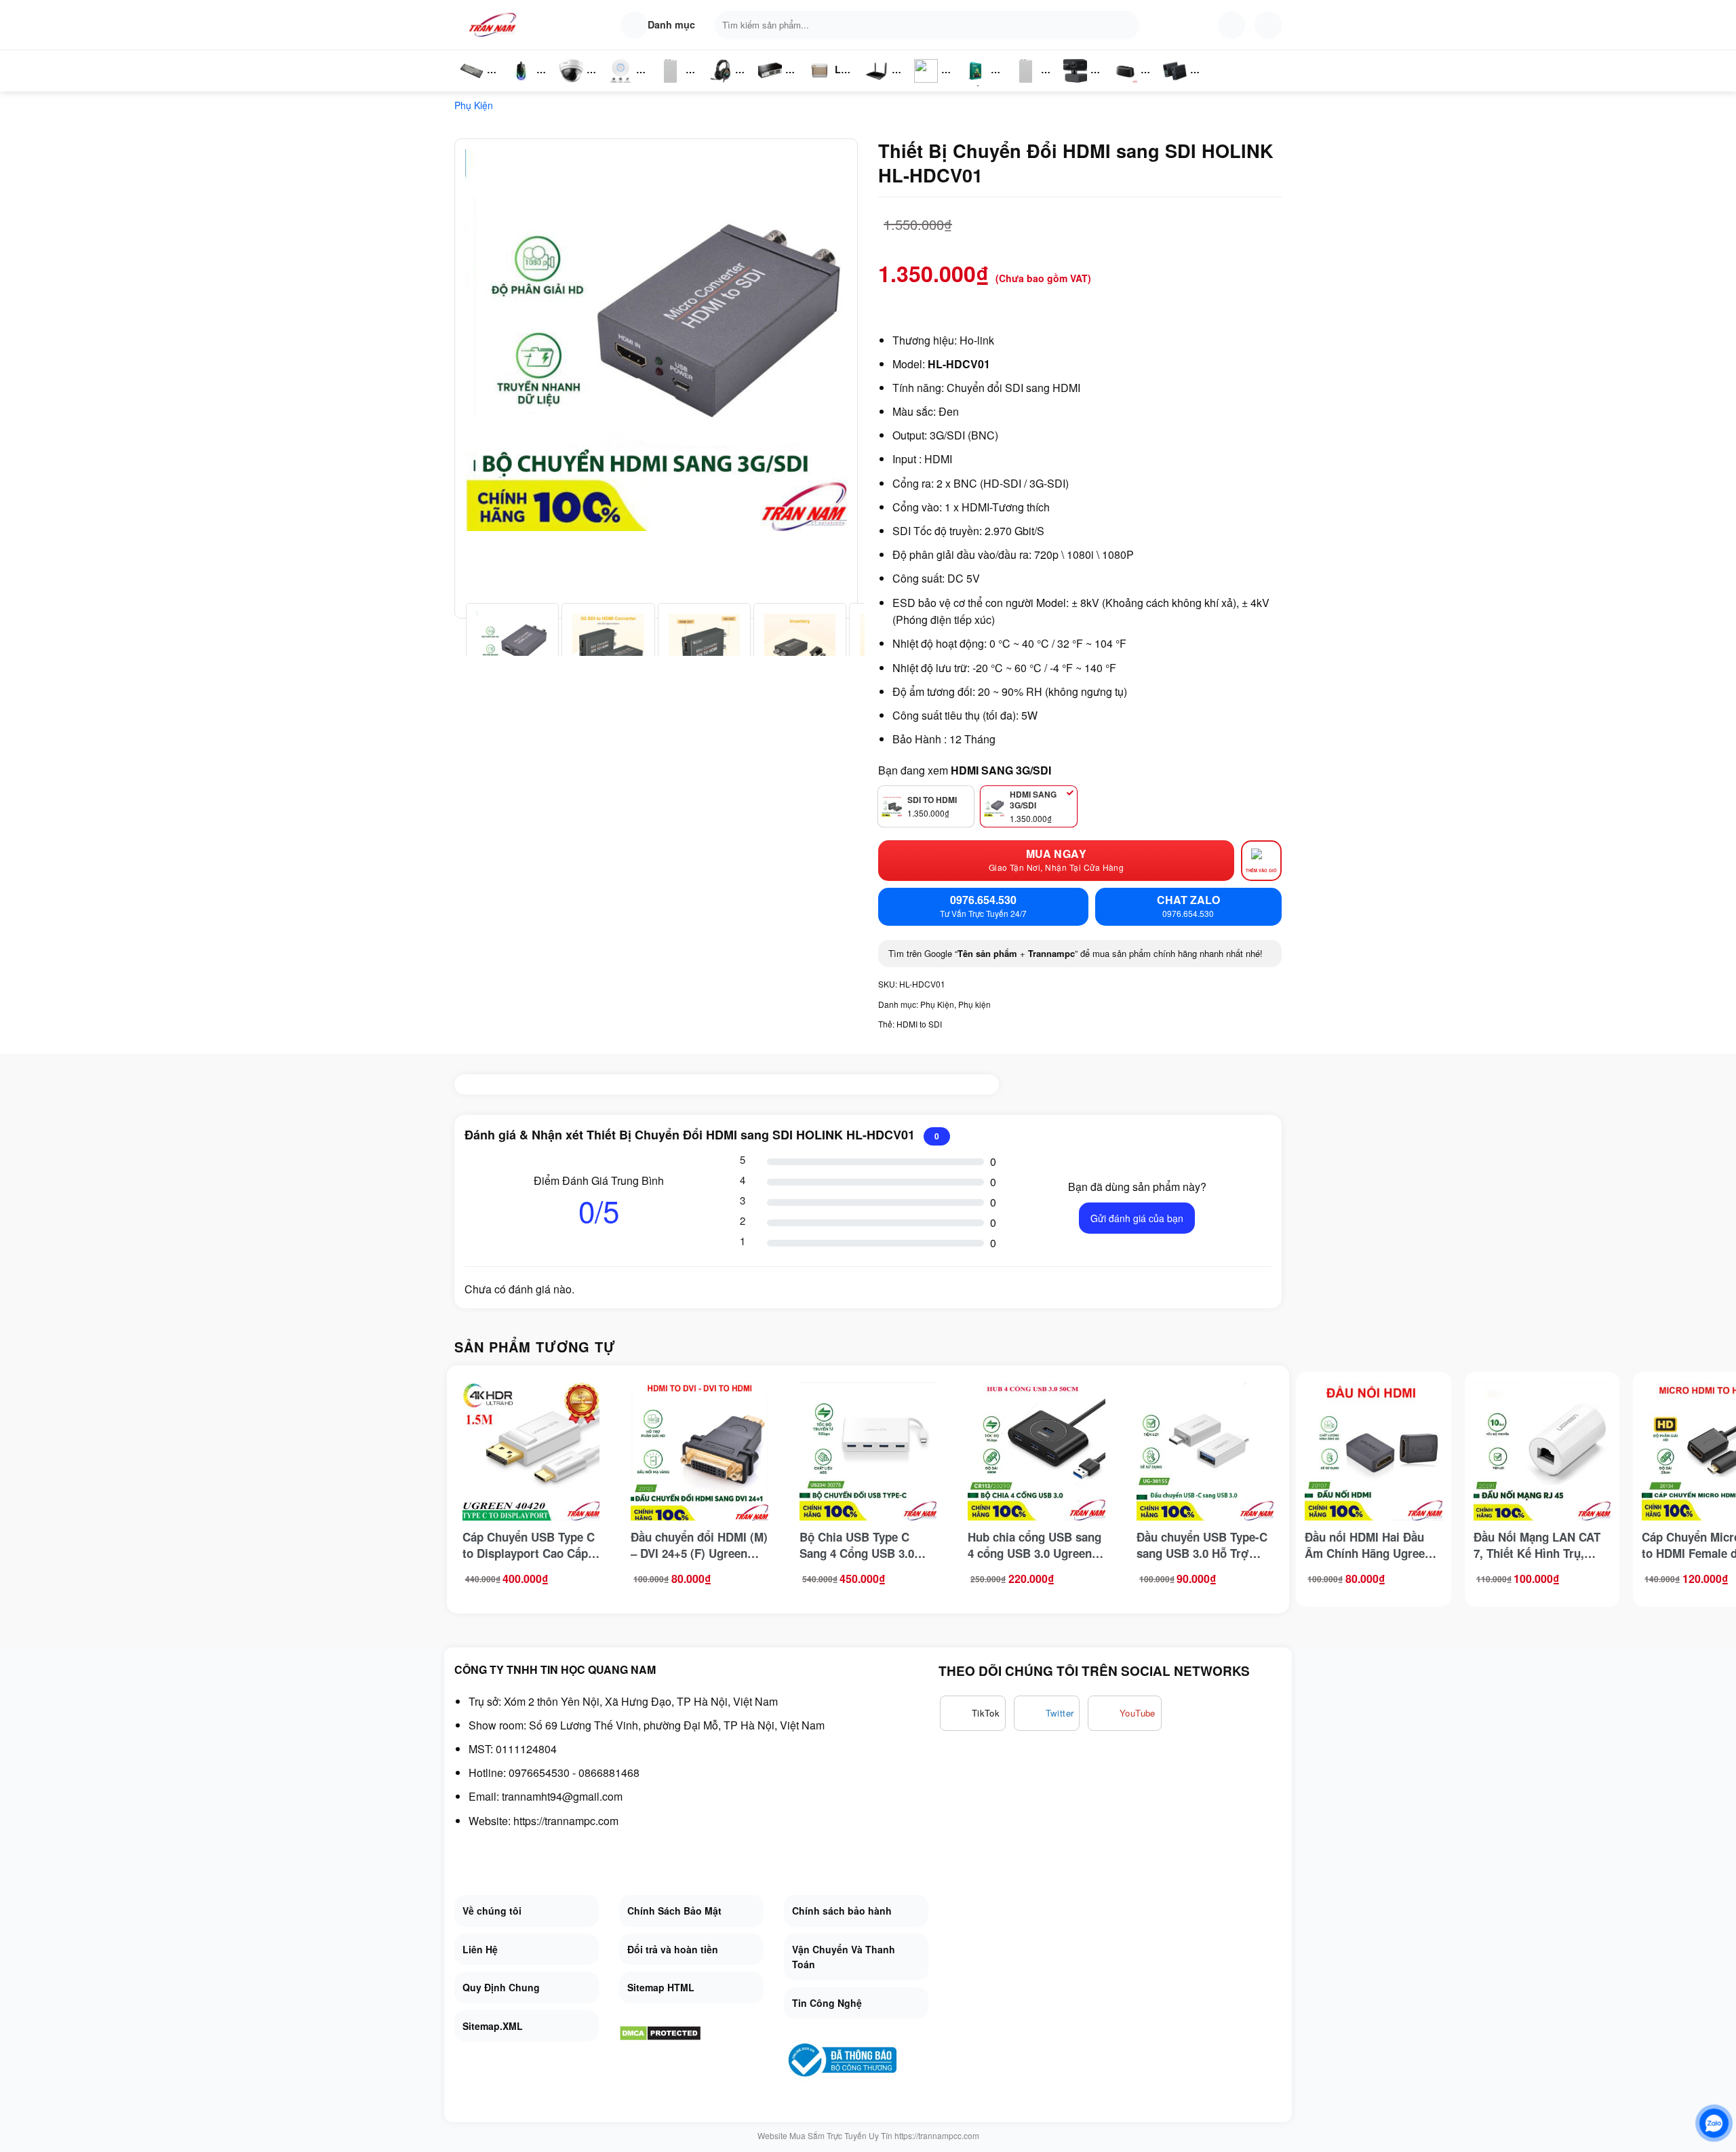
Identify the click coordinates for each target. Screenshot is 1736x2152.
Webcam (1083, 85)
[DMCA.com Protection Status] (660, 2032)
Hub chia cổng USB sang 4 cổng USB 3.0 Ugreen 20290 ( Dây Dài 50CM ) (1034, 1545)
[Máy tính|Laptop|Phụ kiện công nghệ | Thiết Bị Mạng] (495, 25)
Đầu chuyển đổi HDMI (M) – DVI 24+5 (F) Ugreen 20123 (699, 1545)
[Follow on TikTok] (973, 1713)
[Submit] (1126, 25)
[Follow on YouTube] (1125, 1713)
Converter (1186, 85)
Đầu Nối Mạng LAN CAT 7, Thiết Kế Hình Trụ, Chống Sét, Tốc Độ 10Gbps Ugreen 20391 (1537, 1545)
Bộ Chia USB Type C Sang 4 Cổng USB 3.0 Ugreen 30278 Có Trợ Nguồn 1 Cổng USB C (857, 1545)
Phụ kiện (474, 105)
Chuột (524, 85)
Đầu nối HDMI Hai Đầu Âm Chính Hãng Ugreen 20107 (1368, 1545)
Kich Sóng (926, 85)
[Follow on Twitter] (1047, 1713)
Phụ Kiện (1024, 85)
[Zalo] (1714, 2123)
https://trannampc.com (566, 1821)
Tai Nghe (720, 85)
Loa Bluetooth (831, 74)
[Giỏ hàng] (1268, 25)
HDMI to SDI (919, 1024)
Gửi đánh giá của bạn (1137, 1218)
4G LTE (881, 85)
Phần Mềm (975, 85)
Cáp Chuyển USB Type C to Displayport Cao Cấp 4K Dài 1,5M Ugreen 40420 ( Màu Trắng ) (529, 1545)
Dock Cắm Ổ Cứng (1129, 85)
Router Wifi (625, 85)
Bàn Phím (471, 85)
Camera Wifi (577, 85)
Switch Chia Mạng (774, 85)
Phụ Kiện (669, 85)
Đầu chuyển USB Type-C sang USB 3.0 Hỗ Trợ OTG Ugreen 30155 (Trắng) (1202, 1545)
